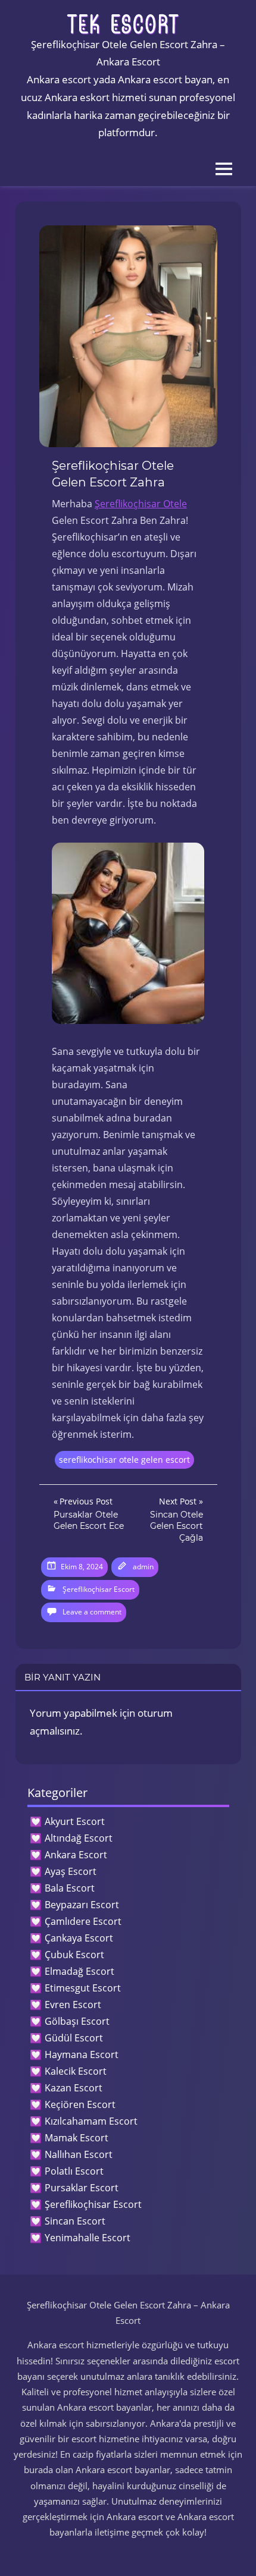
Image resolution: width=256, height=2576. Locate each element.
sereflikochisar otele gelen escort (124, 1460)
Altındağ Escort (79, 1838)
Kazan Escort (74, 2088)
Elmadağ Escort (79, 1971)
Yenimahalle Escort (88, 2238)
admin (143, 1567)
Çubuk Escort (74, 1955)
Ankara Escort (76, 1855)
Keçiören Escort (80, 2104)
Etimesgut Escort (83, 1988)
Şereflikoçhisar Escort (99, 1589)
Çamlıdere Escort (83, 1921)
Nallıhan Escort (79, 2154)
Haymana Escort (82, 2054)
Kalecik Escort (76, 2071)
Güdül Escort (74, 2038)
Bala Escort (70, 1888)
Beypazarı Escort (82, 1905)
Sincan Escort (75, 2221)
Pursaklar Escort (82, 2188)
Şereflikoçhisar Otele (141, 504)
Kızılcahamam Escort (91, 2121)
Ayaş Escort (71, 1871)
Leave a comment (92, 1612)
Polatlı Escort (74, 2171)
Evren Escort (73, 2005)
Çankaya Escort (79, 1938)
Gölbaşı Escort (77, 2021)
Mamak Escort (77, 2138)
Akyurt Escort (75, 1821)
